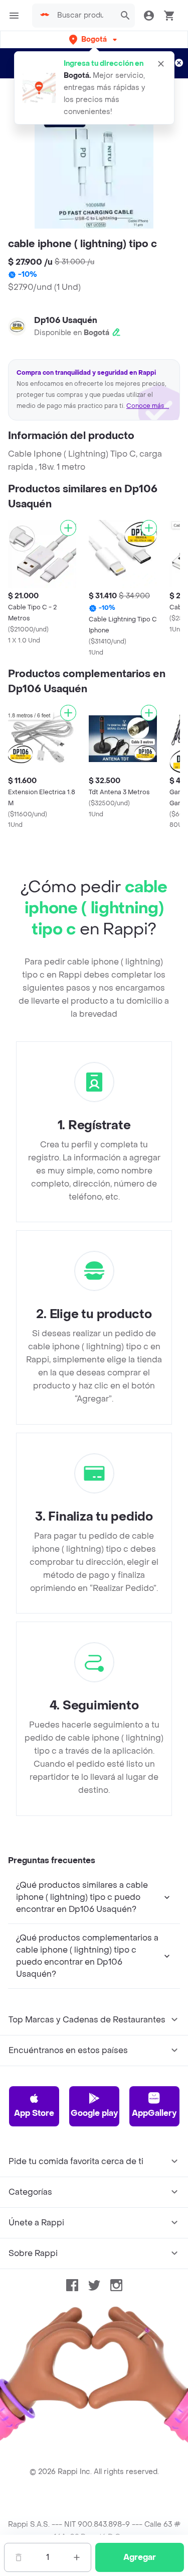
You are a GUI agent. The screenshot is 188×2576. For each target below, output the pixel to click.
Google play (94, 2113)
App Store (34, 2113)
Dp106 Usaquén (66, 320)
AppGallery (154, 2113)
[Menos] (19, 2557)
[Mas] (77, 2557)
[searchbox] (83, 16)
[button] (94, 39)
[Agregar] (68, 528)
